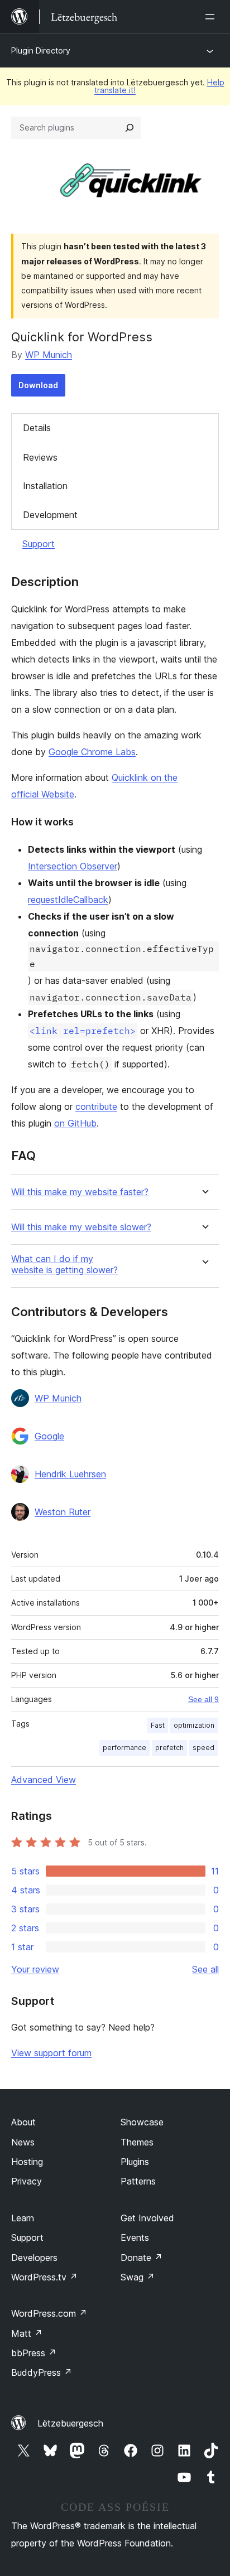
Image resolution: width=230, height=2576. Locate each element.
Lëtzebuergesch (70, 2423)
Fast (158, 1725)
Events (135, 2237)
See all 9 (203, 1699)
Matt (27, 2333)
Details (37, 428)
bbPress (34, 2353)
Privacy (27, 2181)
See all (205, 1969)
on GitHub (75, 1123)
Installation (45, 486)
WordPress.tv (44, 2277)
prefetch (169, 1748)
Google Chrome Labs (92, 752)
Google (49, 1436)
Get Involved (147, 2218)
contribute (96, 1106)
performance (124, 1748)
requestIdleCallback (68, 900)
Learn (23, 2218)
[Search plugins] (130, 128)
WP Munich (49, 355)
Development (50, 515)
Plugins (135, 2162)
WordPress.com (49, 2313)
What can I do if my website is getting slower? (64, 1264)
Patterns (138, 2181)
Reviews (40, 457)
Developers (34, 2258)
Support (39, 544)
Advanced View (44, 1780)
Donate (142, 2258)
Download (38, 385)
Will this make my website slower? (81, 1227)
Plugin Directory (41, 50)
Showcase (142, 2122)
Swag (138, 2277)
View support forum (51, 2053)
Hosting (27, 2162)
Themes (137, 2142)
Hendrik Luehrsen (70, 1474)
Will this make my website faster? (80, 1192)
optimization (194, 1725)
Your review (35, 1969)
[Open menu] (212, 17)
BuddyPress (42, 2372)
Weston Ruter (63, 1512)
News (23, 2142)
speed (203, 1748)
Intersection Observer (73, 866)
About (23, 2122)
